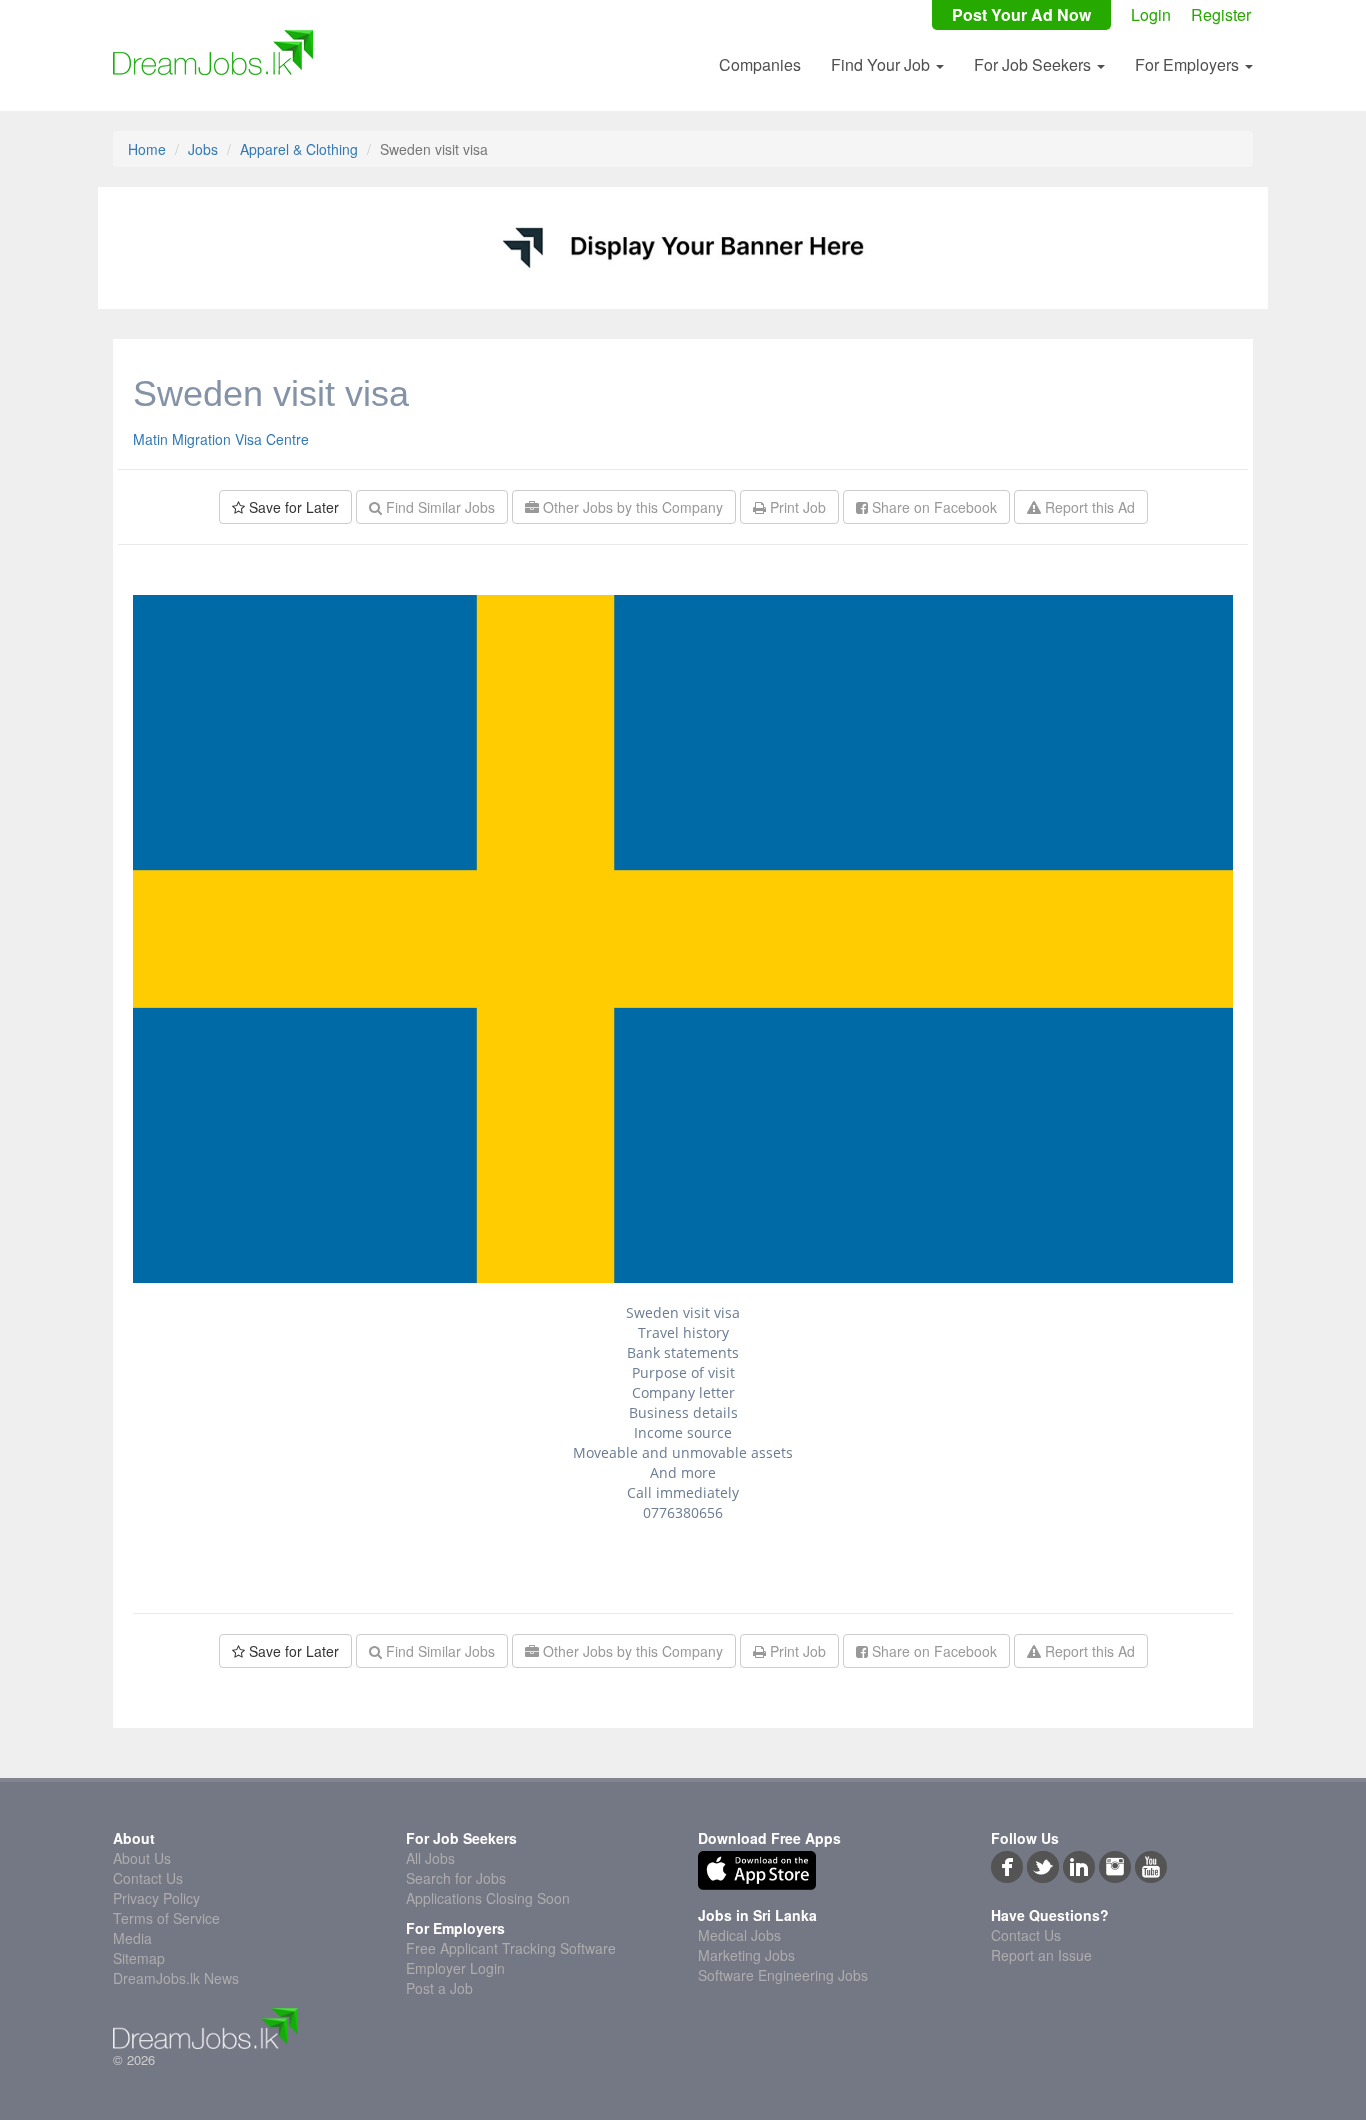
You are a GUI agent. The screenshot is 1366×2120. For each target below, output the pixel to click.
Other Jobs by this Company (631, 507)
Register (1221, 15)
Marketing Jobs (746, 1955)
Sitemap (139, 1958)
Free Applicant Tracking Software (511, 1948)
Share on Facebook (932, 507)
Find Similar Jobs (438, 507)
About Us (142, 1858)
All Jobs (430, 1858)
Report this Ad (1088, 507)
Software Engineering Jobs (783, 1975)
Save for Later (292, 507)
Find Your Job (882, 64)
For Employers (1189, 64)
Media (132, 1938)
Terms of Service (166, 1918)
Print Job (796, 507)
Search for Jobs (456, 1878)
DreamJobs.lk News (176, 1978)
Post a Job (439, 1988)
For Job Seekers (1034, 64)
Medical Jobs (739, 1935)
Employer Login (455, 1968)
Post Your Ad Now (1021, 15)
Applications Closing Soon (488, 1898)
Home (147, 149)
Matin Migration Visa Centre (221, 439)
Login (1151, 15)
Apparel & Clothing (299, 149)
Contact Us (148, 1878)
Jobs (203, 149)
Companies (760, 64)
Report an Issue (1041, 1955)
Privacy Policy (156, 1898)
